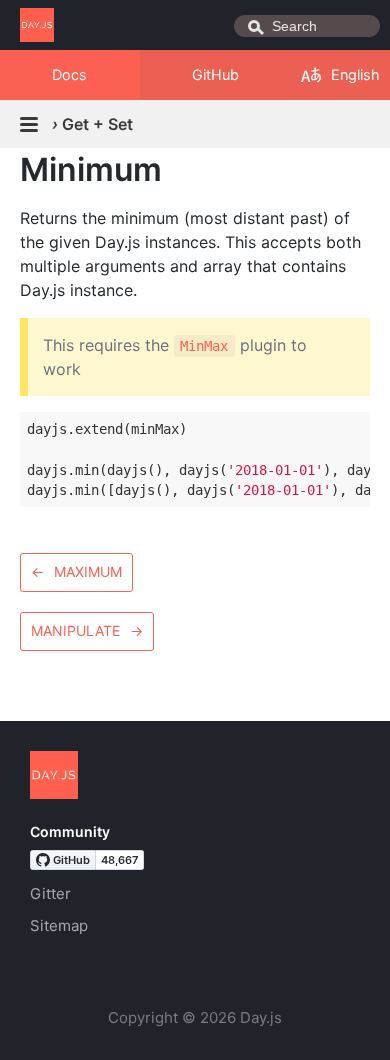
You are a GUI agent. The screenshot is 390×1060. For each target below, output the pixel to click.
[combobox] (307, 26)
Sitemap (59, 925)
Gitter (50, 893)
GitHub (215, 74)
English (355, 74)
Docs (69, 74)
